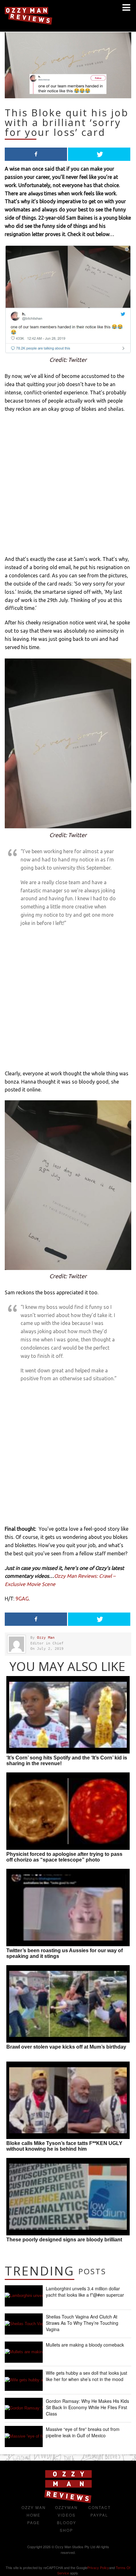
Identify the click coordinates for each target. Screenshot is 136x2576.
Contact (99, 2507)
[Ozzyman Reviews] (68, 2502)
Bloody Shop (67, 2526)
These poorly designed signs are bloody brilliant (64, 2240)
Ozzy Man (46, 1638)
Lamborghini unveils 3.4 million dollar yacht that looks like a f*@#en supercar (85, 2292)
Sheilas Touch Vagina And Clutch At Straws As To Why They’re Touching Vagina (82, 2323)
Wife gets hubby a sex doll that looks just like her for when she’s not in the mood (87, 2376)
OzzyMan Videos (66, 2511)
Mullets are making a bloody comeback (85, 2345)
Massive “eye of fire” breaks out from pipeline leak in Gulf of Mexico (83, 2432)
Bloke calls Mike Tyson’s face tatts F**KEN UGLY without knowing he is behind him (64, 2146)
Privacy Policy (98, 2567)
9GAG (22, 1599)
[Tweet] (99, 154)
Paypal (99, 2515)
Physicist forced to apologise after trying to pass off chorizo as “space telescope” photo (64, 1857)
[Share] (36, 154)
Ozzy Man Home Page (34, 2515)
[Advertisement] (68, 487)
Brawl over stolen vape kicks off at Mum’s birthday (66, 2047)
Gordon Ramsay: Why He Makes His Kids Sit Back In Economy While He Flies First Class (87, 2407)
